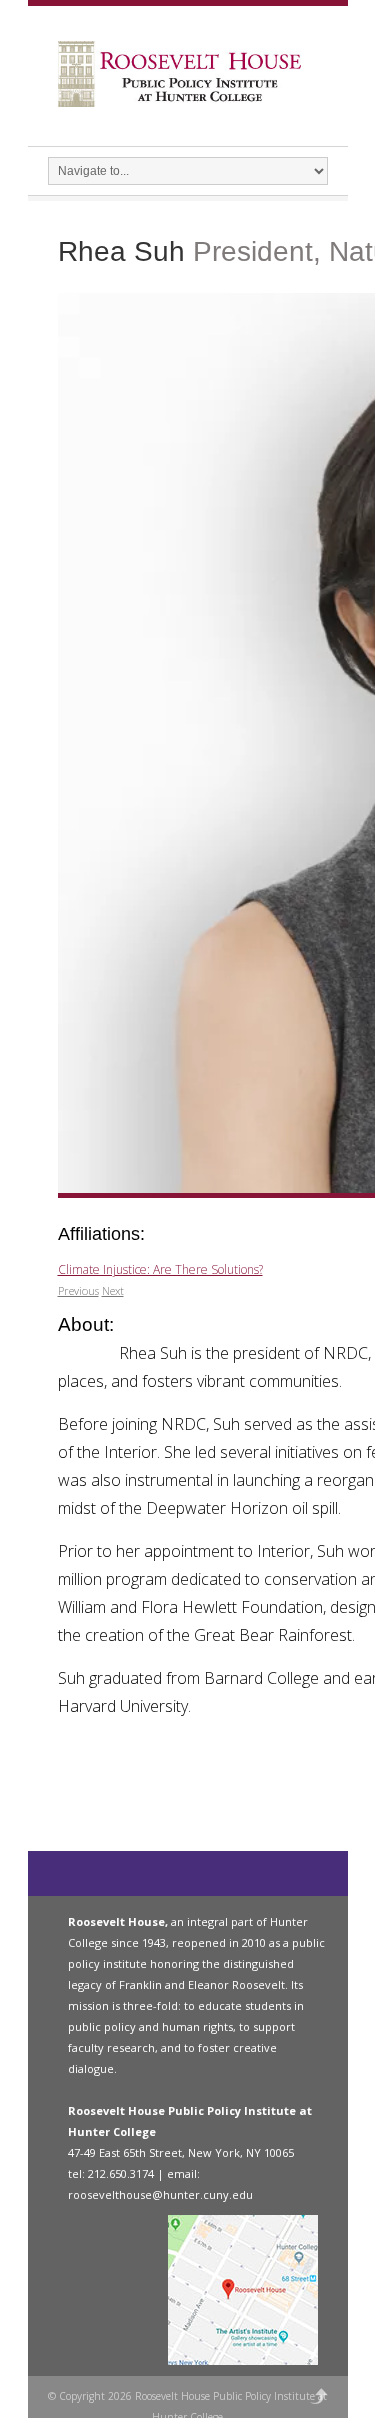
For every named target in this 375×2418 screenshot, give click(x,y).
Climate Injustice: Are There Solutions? (160, 1269)
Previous (78, 1290)
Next (113, 1290)
